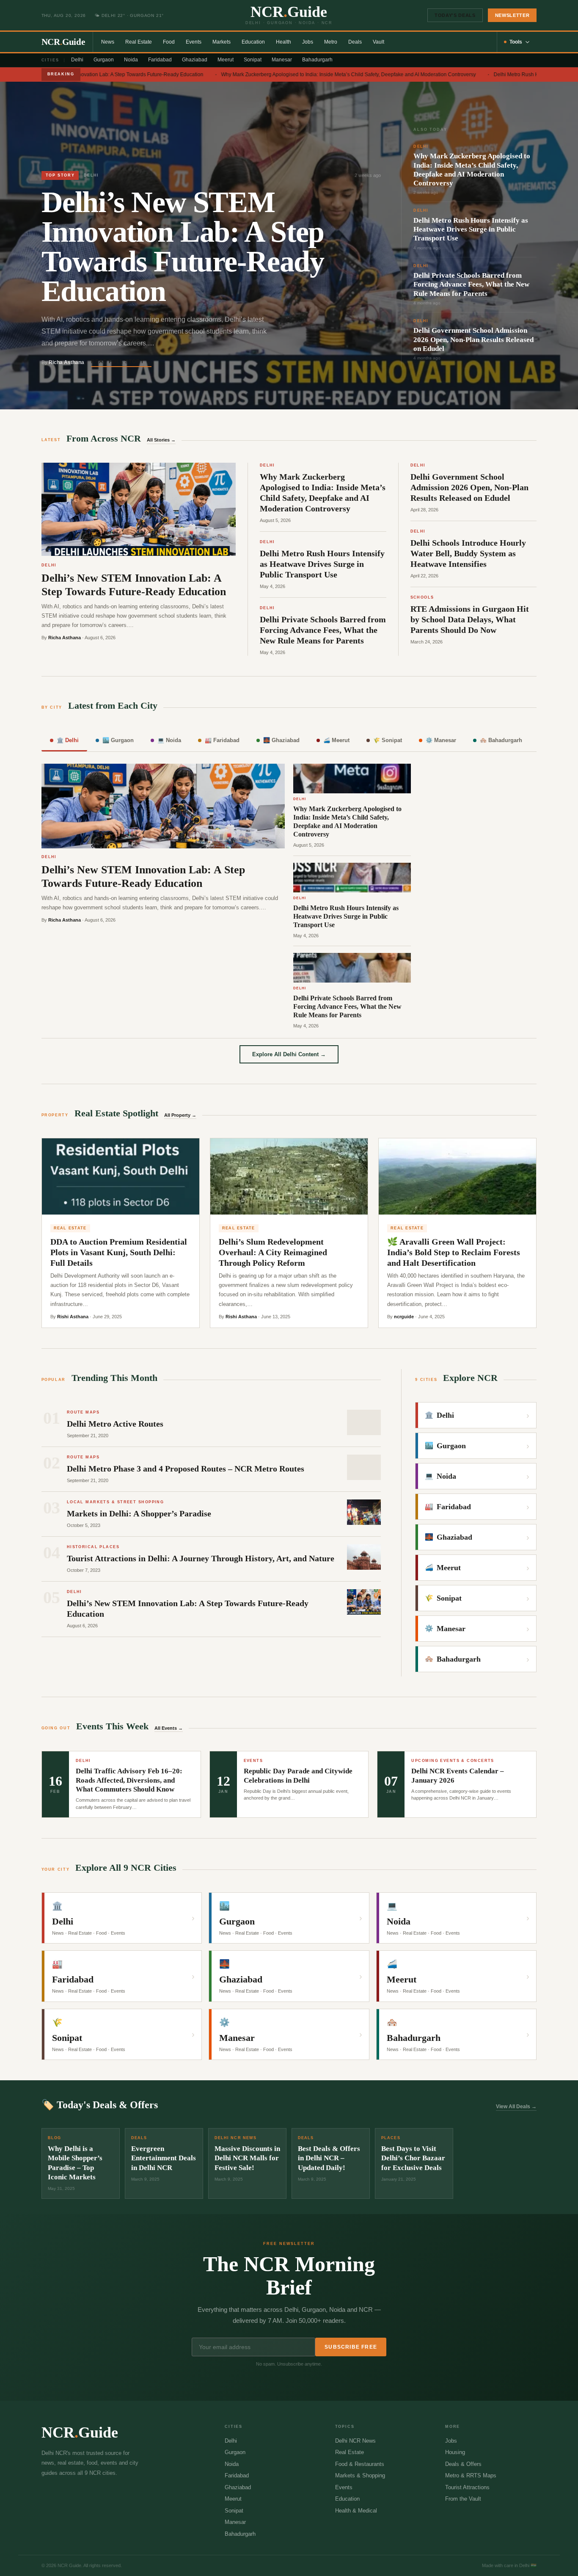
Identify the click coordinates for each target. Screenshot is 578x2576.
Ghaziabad (195, 60)
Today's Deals (455, 15)
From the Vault (463, 2499)
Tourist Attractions (467, 2487)
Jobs (308, 42)
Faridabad (160, 60)
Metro (331, 42)
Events (194, 42)
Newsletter (512, 15)
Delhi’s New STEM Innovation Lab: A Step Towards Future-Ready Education (103, 75)
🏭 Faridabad (222, 740)
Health (283, 42)
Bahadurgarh (317, 60)
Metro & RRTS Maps (471, 2475)
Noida (131, 60)
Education (253, 42)
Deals (355, 42)
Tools (516, 42)
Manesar (282, 60)
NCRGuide (63, 42)
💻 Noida (169, 740)
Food (169, 42)
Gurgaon (104, 60)
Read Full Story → (121, 362)
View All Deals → (516, 2107)
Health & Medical (356, 2511)
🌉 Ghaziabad (281, 740)
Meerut (226, 60)
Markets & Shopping (360, 2475)
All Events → (169, 1728)
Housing (455, 2452)
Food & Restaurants (360, 2464)
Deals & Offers (463, 2464)
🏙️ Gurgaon (118, 740)
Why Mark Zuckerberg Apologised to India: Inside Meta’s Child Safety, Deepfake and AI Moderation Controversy (335, 75)
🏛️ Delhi (68, 740)
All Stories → (161, 440)
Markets (222, 42)
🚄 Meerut (336, 740)
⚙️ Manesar (441, 740)
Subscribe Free (351, 2347)
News (108, 42)
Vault (378, 42)
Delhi (77, 60)
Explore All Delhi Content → (289, 1054)
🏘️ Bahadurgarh (501, 740)
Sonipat (253, 60)
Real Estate (139, 42)
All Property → (180, 1115)
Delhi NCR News (355, 2441)
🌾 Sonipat (388, 740)
